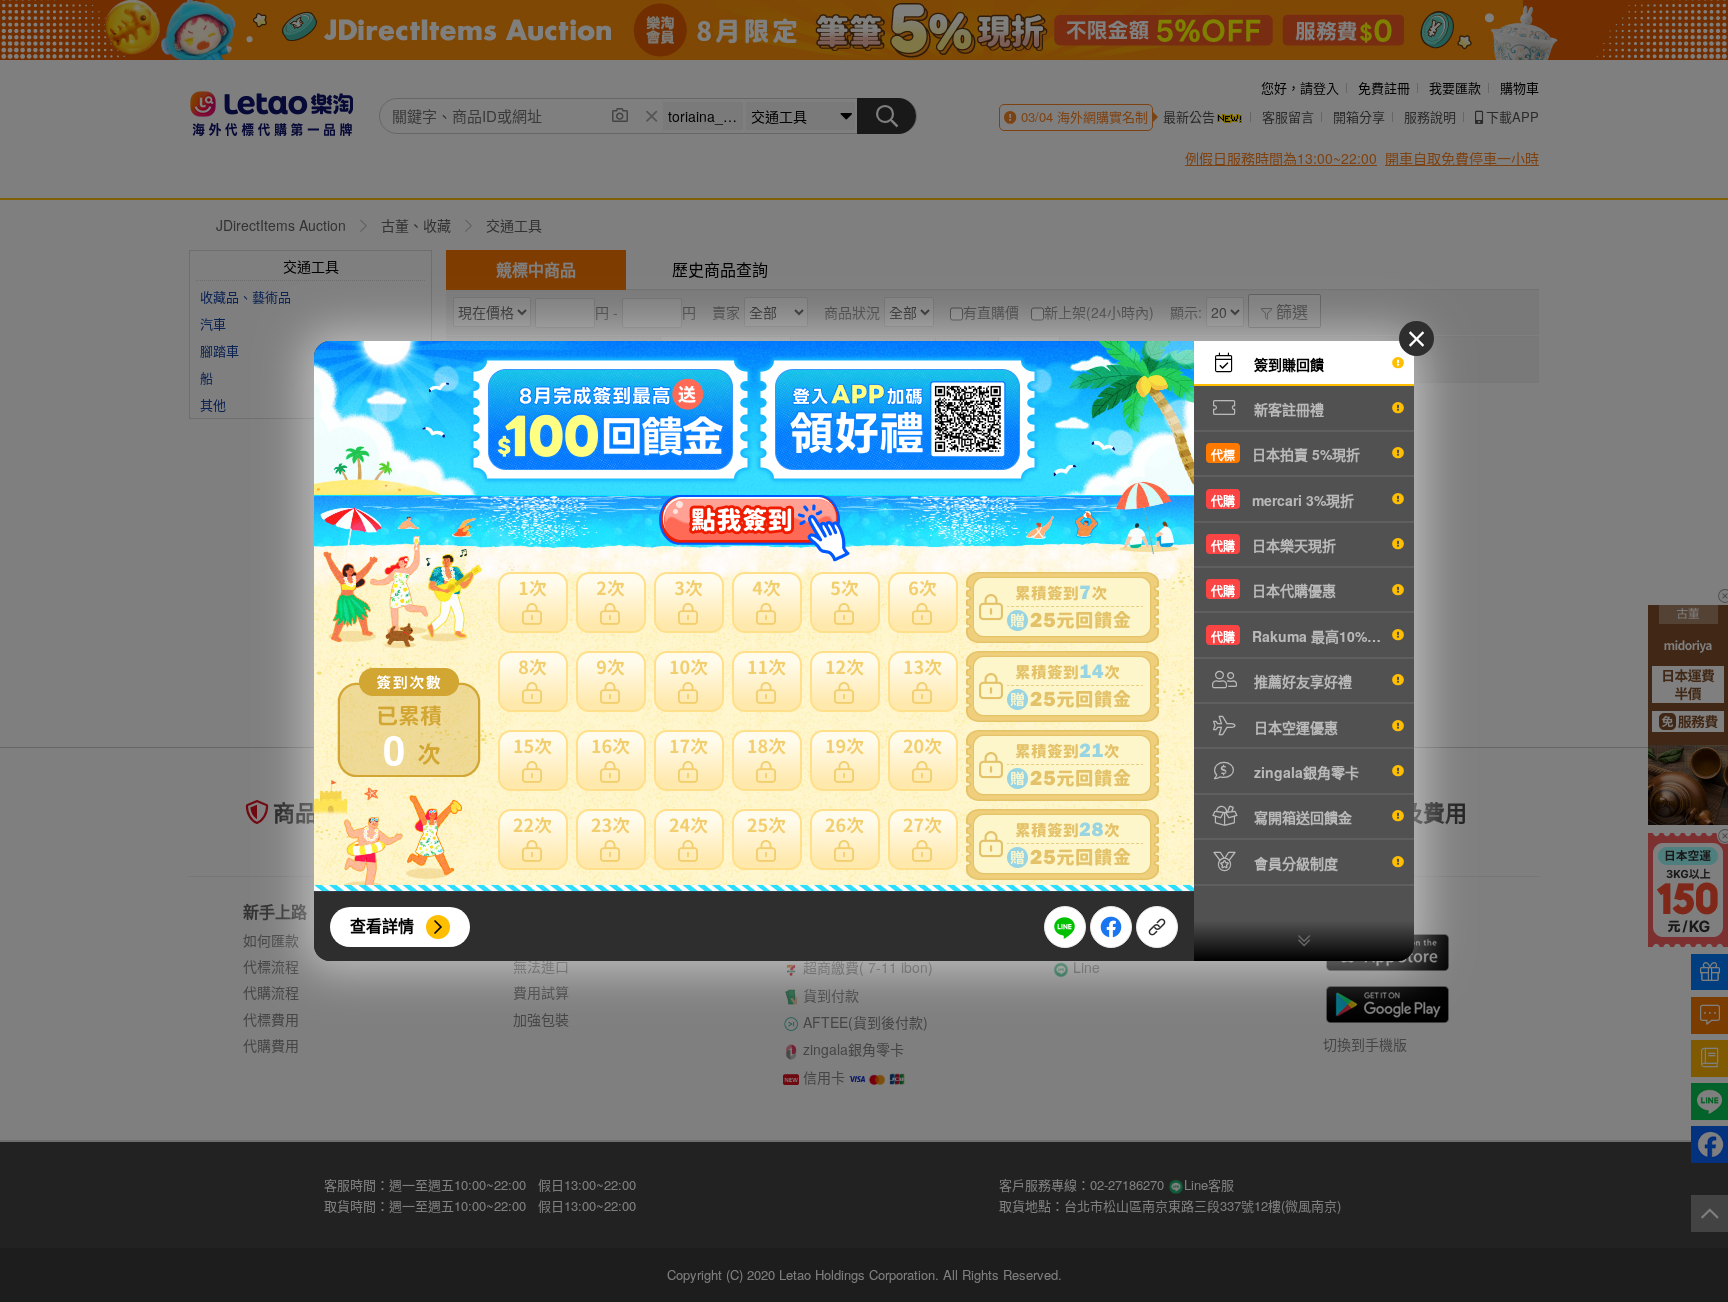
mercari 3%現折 (1282, 500)
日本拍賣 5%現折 (1285, 454)
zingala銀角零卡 (1304, 772)
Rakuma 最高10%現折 (1303, 636)
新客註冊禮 (1287, 409)
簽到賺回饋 (1287, 364)
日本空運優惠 (1294, 727)
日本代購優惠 (1273, 590)
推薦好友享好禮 (1301, 681)
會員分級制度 (1294, 863)
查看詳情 (382, 925)
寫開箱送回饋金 (1301, 817)
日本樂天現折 (1273, 545)
